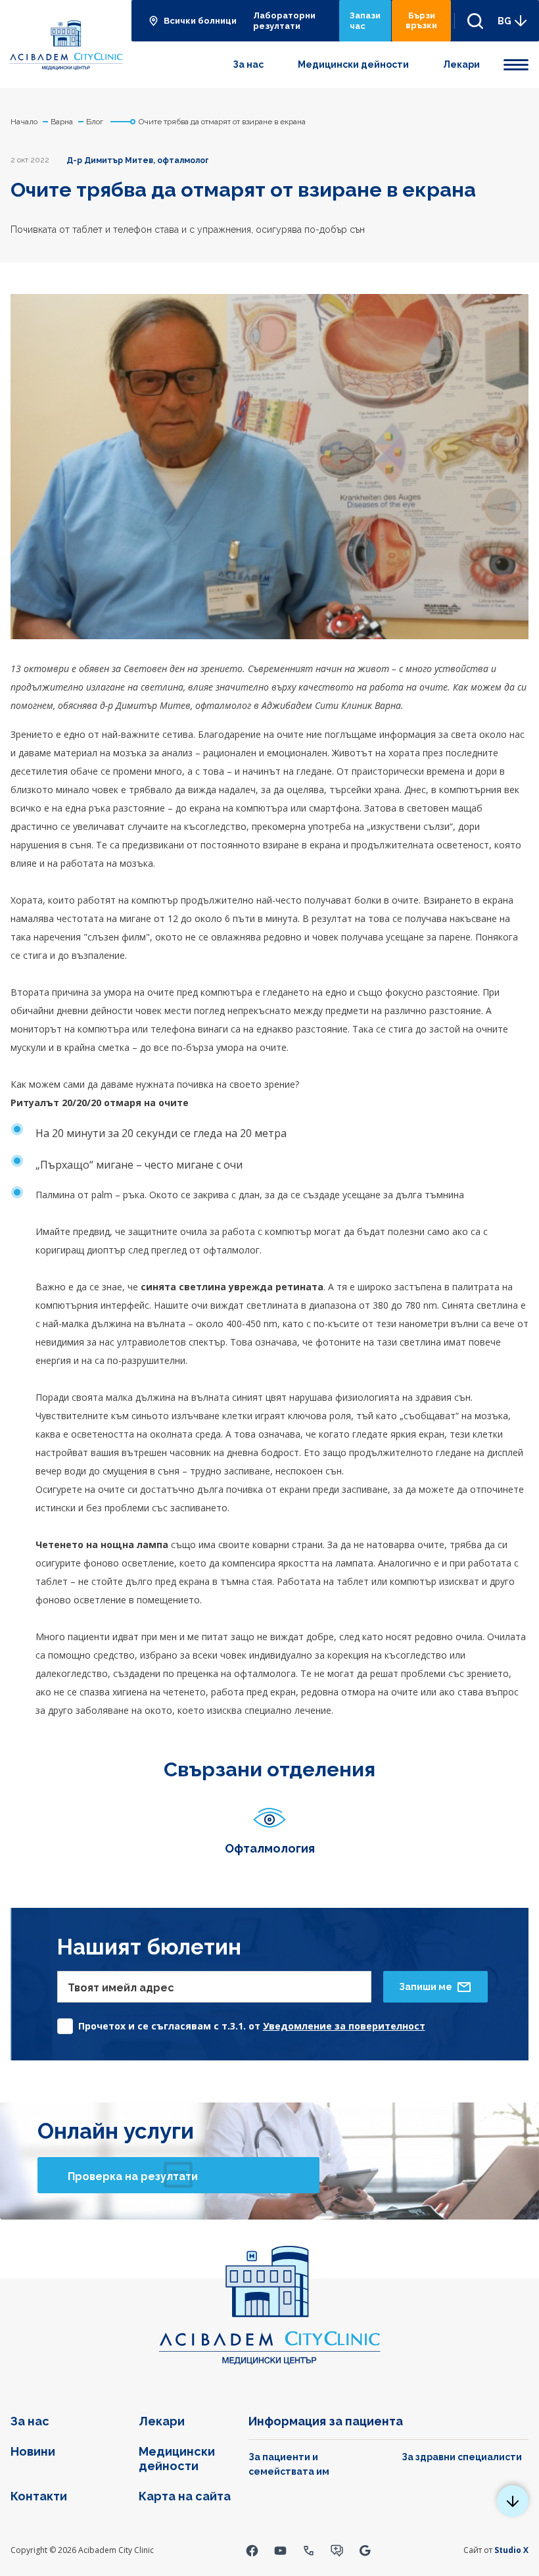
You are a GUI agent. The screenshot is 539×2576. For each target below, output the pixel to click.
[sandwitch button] (516, 62)
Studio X (511, 2550)
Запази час (365, 21)
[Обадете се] (309, 2550)
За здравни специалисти (462, 2457)
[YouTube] (280, 2550)
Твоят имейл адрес (121, 1988)
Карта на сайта (185, 2496)
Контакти (39, 2496)
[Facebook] (252, 2550)
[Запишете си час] (337, 2550)
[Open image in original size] (66, 44)
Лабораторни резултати (284, 21)
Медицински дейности (353, 64)
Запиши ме (426, 1987)
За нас (248, 64)
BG (504, 21)
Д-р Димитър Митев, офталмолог (138, 160)
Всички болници (200, 21)
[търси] (470, 21)
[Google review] (365, 2550)
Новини (33, 2451)
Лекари (461, 64)
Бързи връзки (421, 20)
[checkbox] (241, 2023)
